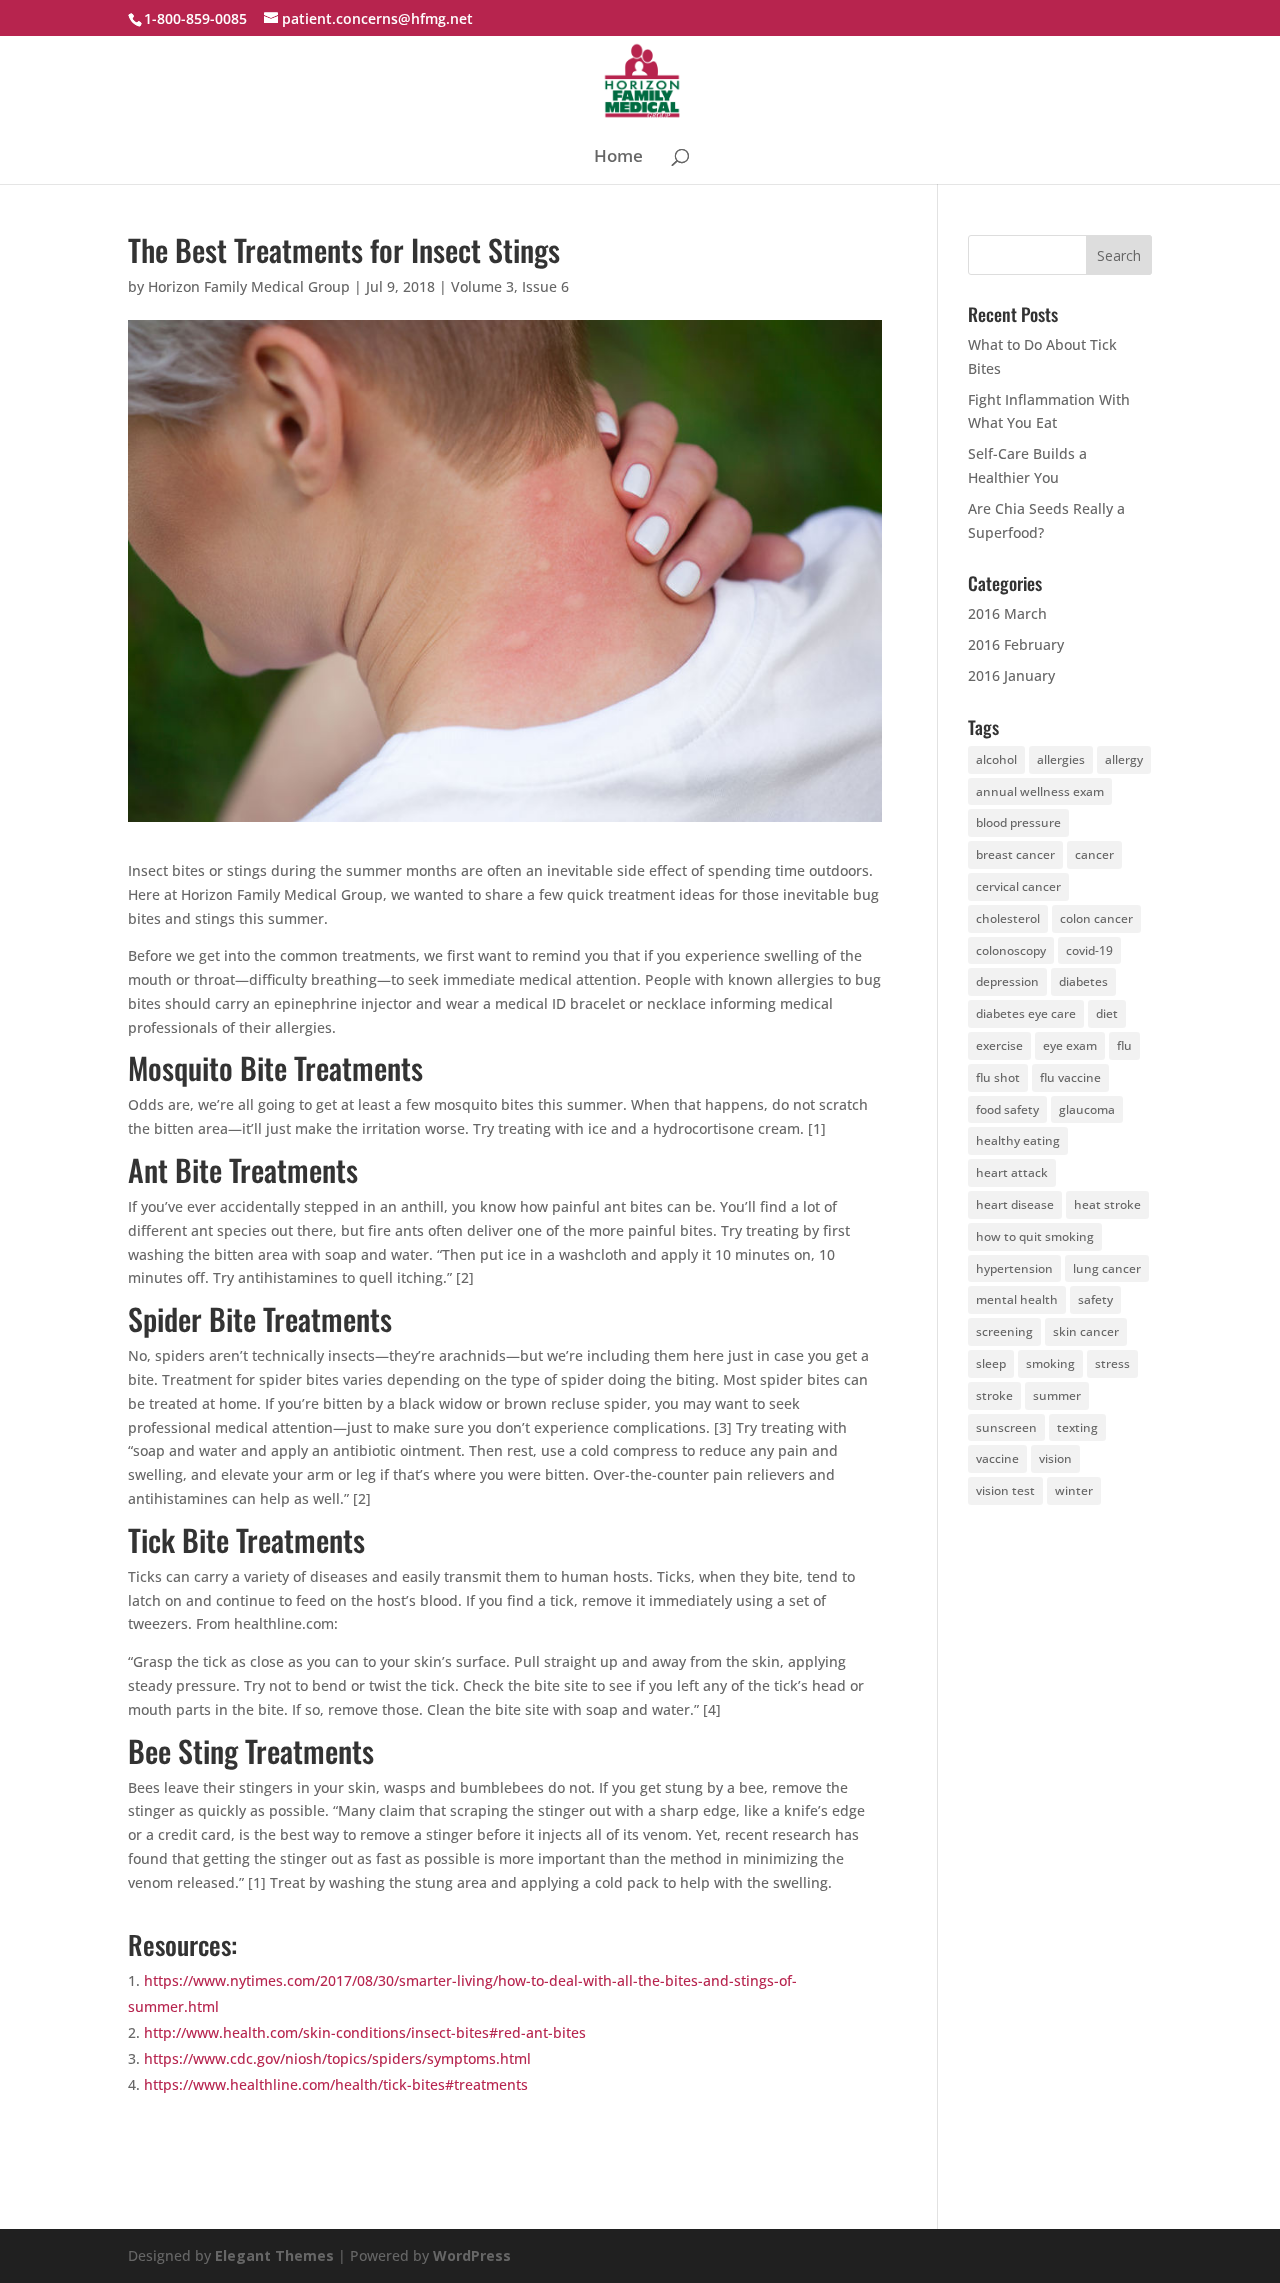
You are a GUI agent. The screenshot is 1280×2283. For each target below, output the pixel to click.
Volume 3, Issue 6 (510, 286)
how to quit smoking (1035, 1236)
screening (1004, 1331)
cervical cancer (1018, 886)
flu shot (998, 1077)
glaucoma (1087, 1109)
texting (1077, 1427)
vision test (1005, 1490)
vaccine (997, 1458)
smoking (1050, 1363)
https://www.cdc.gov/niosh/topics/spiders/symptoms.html (337, 2058)
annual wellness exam (1040, 791)
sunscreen (1006, 1427)
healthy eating (1018, 1140)
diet (1107, 1013)
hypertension (1014, 1268)
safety (1095, 1299)
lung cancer (1107, 1268)
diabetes (1083, 981)
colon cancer (1096, 918)
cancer (1094, 854)
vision (1055, 1458)
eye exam (1070, 1045)
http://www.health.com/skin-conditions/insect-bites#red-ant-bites (365, 2032)
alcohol (996, 759)
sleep (991, 1363)
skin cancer (1086, 1331)
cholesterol (1008, 918)
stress (1112, 1363)
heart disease (1015, 1204)
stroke (994, 1395)
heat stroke (1107, 1204)
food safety (1007, 1109)
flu (1124, 1045)
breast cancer (1015, 854)
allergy (1124, 759)
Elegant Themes (274, 2255)
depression (1007, 981)
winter (1074, 1490)
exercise (999, 1045)
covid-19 (1089, 950)
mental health (1017, 1299)
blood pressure (1018, 822)
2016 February (1016, 644)
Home (618, 158)
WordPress (472, 2255)
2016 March (1007, 613)
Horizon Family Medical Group (249, 286)
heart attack (1012, 1172)
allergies (1061, 759)
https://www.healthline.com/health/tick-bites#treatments (336, 2084)
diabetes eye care (1026, 1013)
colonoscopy (1011, 950)
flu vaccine (1070, 1077)
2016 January (1011, 675)
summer (1057, 1395)
